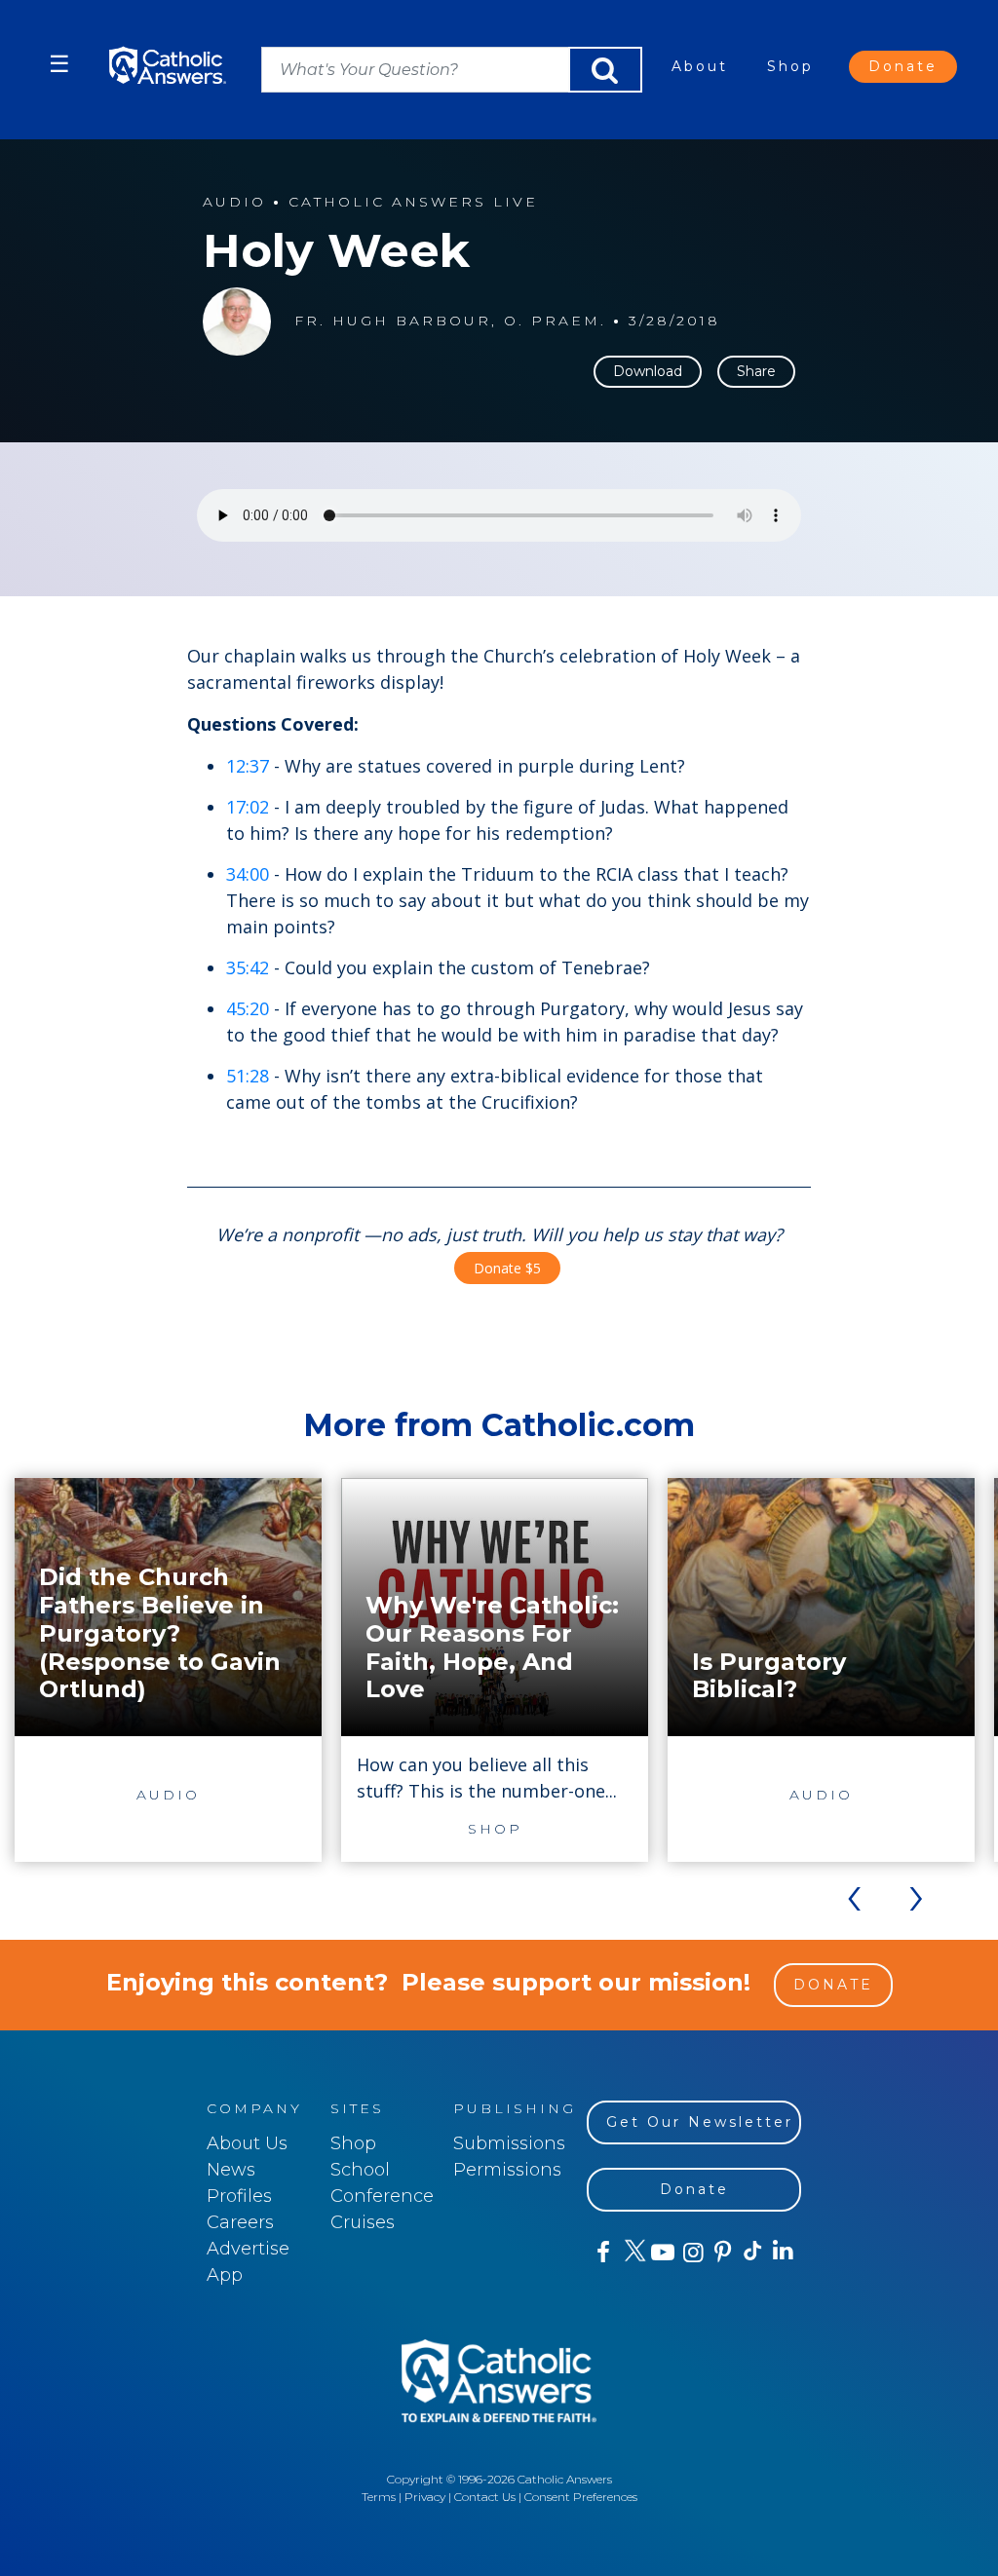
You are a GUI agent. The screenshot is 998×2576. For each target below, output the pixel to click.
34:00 (248, 874)
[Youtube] (662, 2253)
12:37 (248, 766)
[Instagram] (691, 2253)
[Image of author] (237, 322)
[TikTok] (752, 2253)
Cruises (363, 2222)
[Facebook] (602, 2253)
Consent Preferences (581, 2497)
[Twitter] (632, 2253)
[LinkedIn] (782, 2252)
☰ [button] (59, 64)
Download (648, 371)
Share (756, 371)
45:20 (248, 1008)
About (700, 66)
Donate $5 (507, 1268)
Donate (903, 66)
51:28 (248, 1076)
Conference (382, 2196)
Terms (379, 2497)
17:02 (248, 807)
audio (234, 202)
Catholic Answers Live (413, 202)
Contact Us (485, 2497)
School (360, 2170)
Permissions (507, 2170)
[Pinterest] (722, 2253)
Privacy (425, 2497)
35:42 (248, 967)
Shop (790, 66)
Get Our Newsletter (700, 2122)
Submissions (509, 2143)
